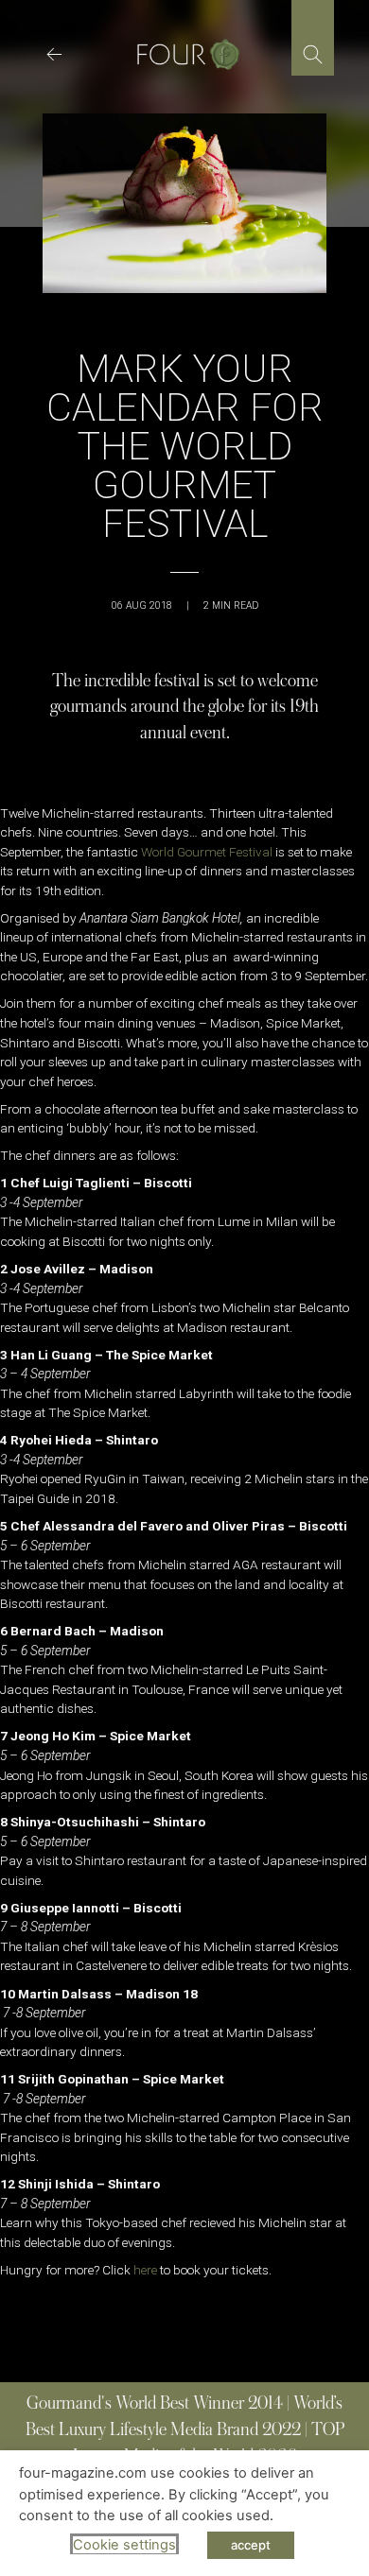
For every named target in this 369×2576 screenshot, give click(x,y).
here (145, 2270)
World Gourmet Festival (207, 852)
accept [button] (251, 2545)
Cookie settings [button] (124, 2545)
